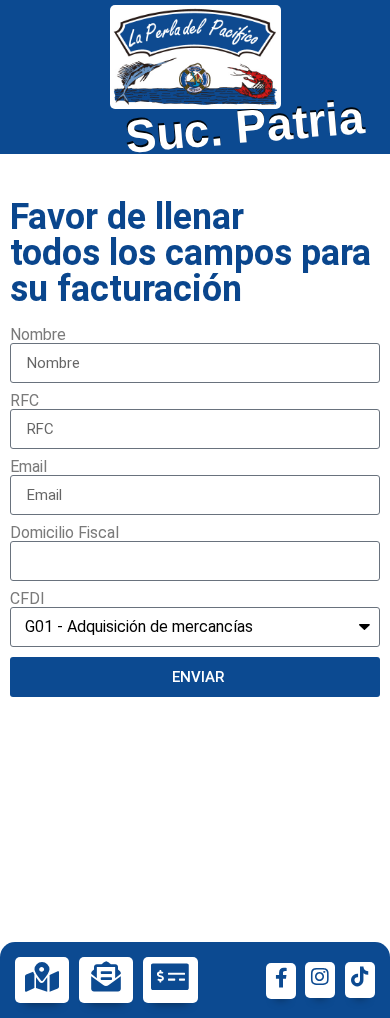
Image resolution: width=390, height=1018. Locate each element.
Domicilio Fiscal (64, 533)
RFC (24, 401)
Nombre (38, 335)
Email (28, 467)
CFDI (27, 599)
